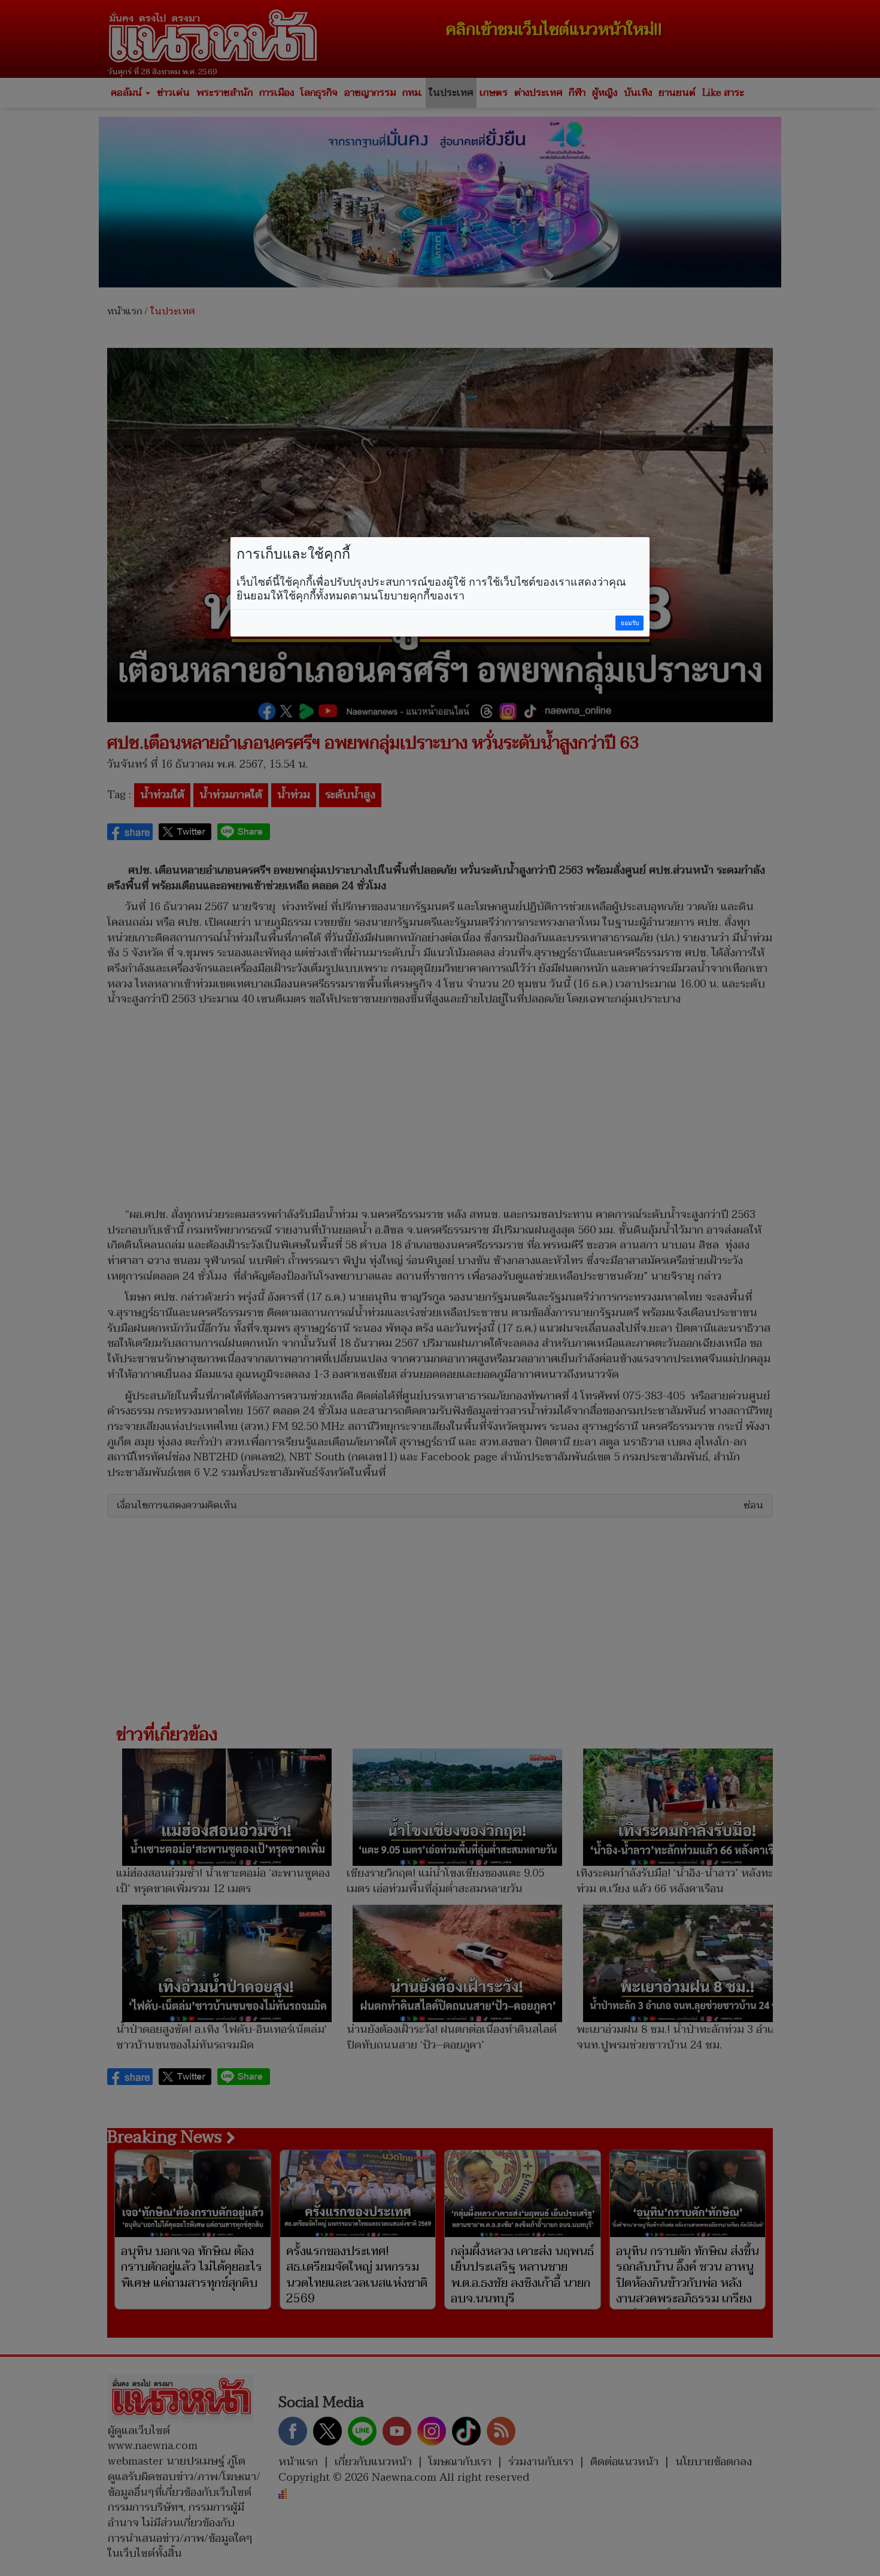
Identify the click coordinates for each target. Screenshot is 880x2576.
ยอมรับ (630, 623)
